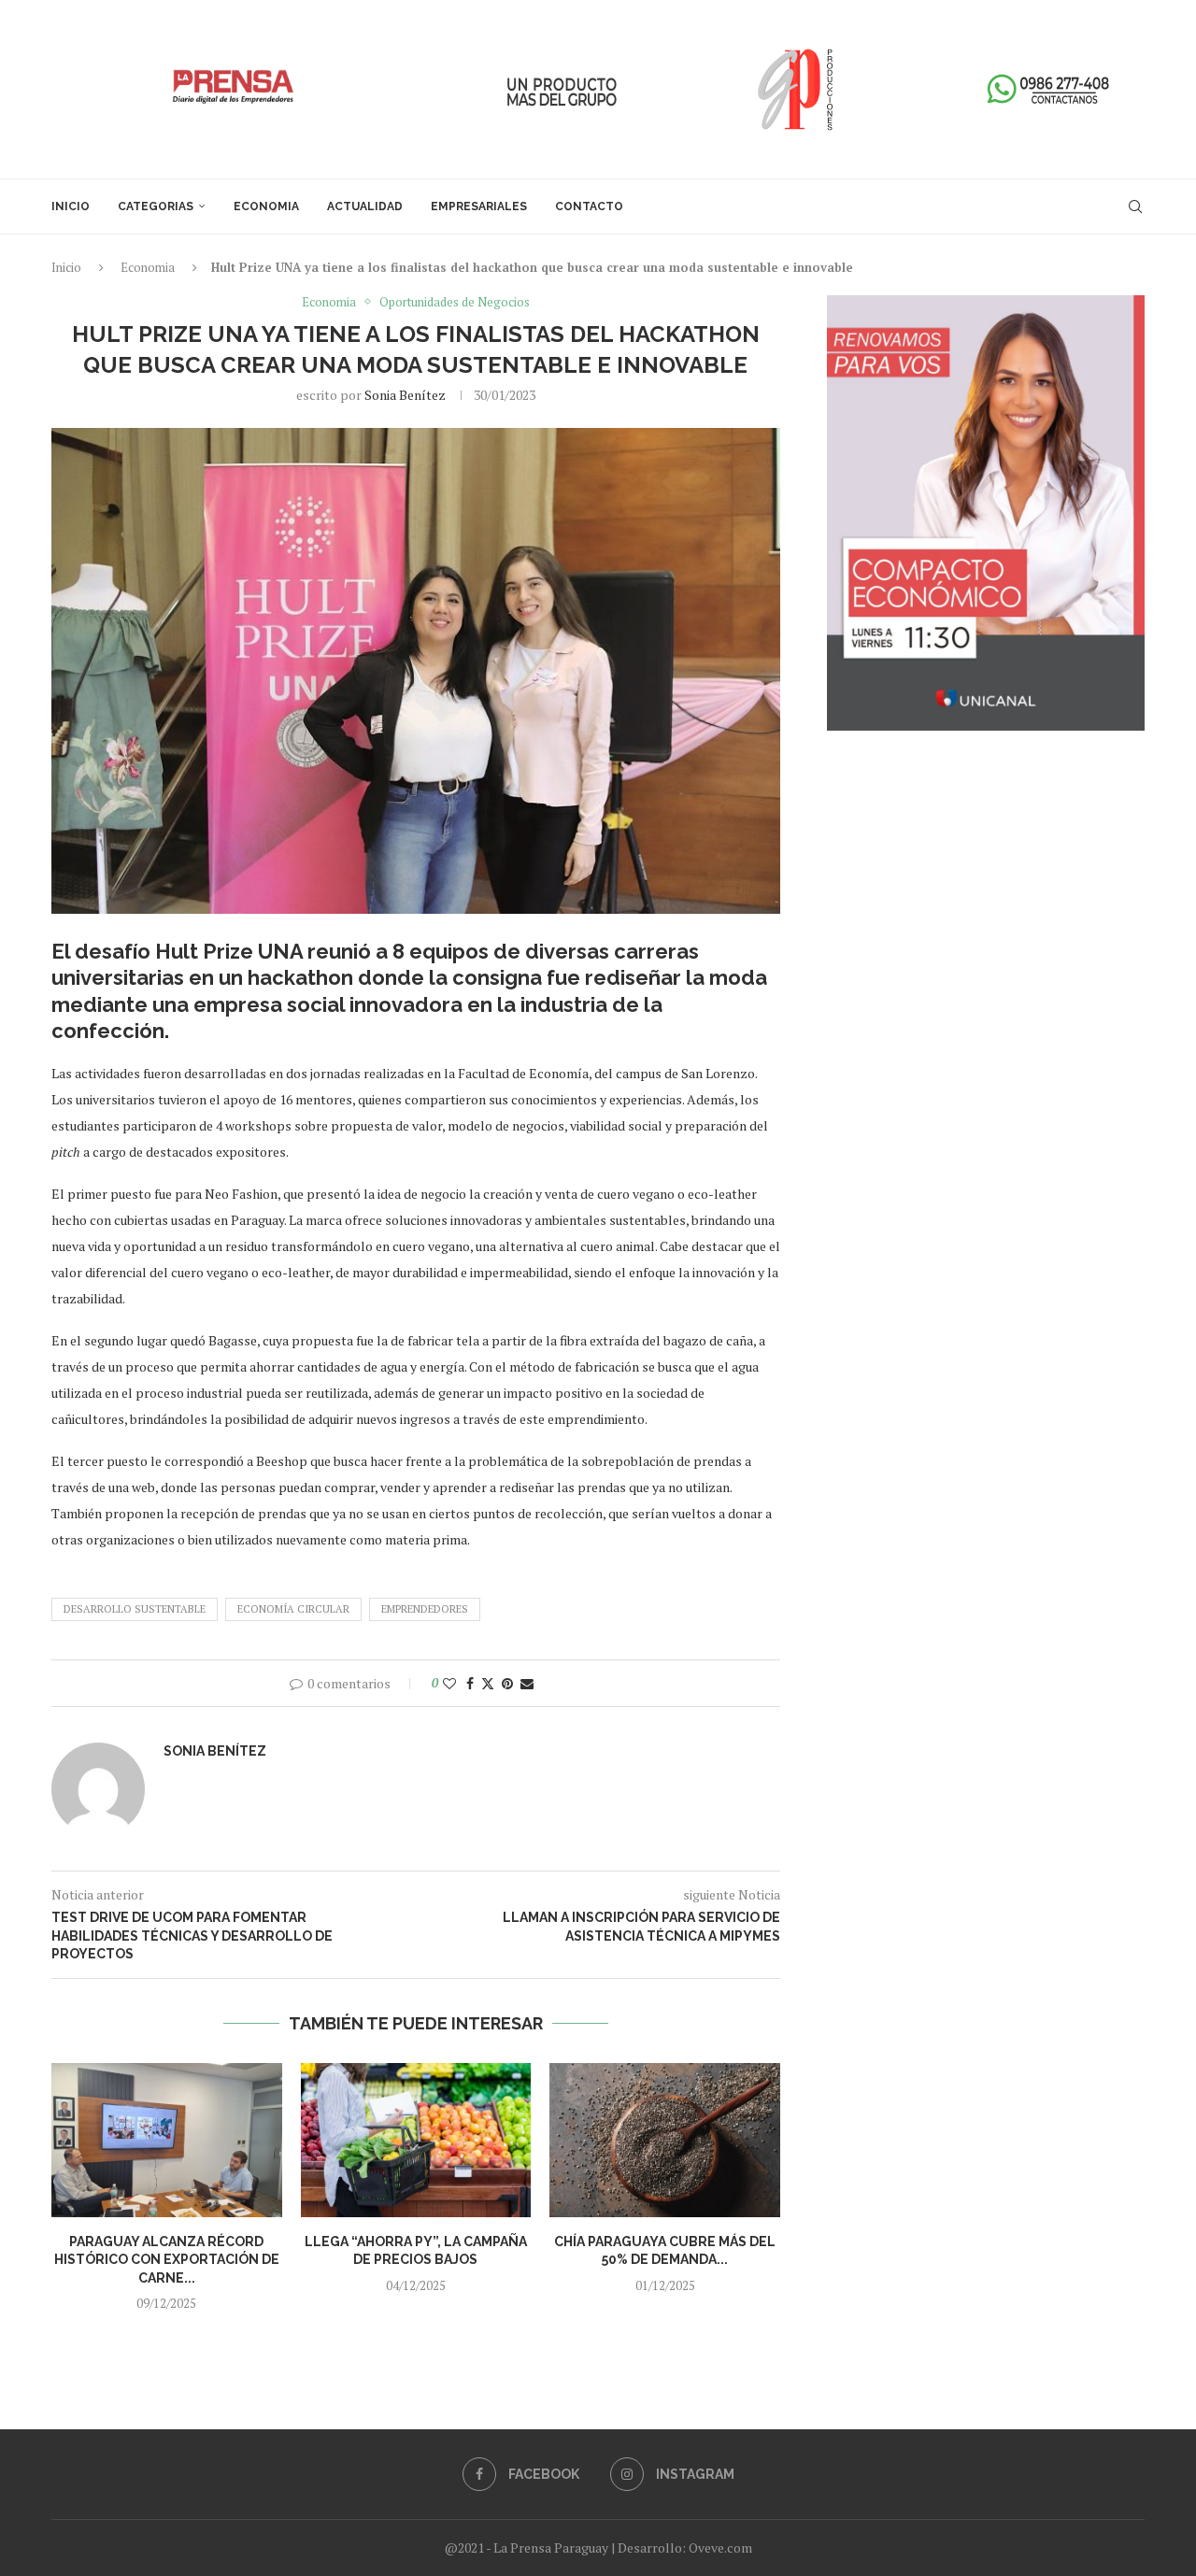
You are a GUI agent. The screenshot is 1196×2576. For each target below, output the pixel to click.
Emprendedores (425, 1609)
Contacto (589, 206)
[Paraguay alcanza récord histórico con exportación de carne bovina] (167, 2140)
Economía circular (293, 1609)
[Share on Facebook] (470, 1683)
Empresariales (479, 206)
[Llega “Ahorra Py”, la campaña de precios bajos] (416, 2140)
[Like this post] (449, 1683)
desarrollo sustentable (135, 1609)
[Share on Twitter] (488, 1683)
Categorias (156, 206)
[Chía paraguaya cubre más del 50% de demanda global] (665, 2140)
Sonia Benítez (405, 395)
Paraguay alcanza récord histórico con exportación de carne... (167, 2260)
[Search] (1135, 206)
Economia (266, 206)
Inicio (71, 206)
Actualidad (365, 206)
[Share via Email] (527, 1683)
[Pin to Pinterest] (507, 1683)
